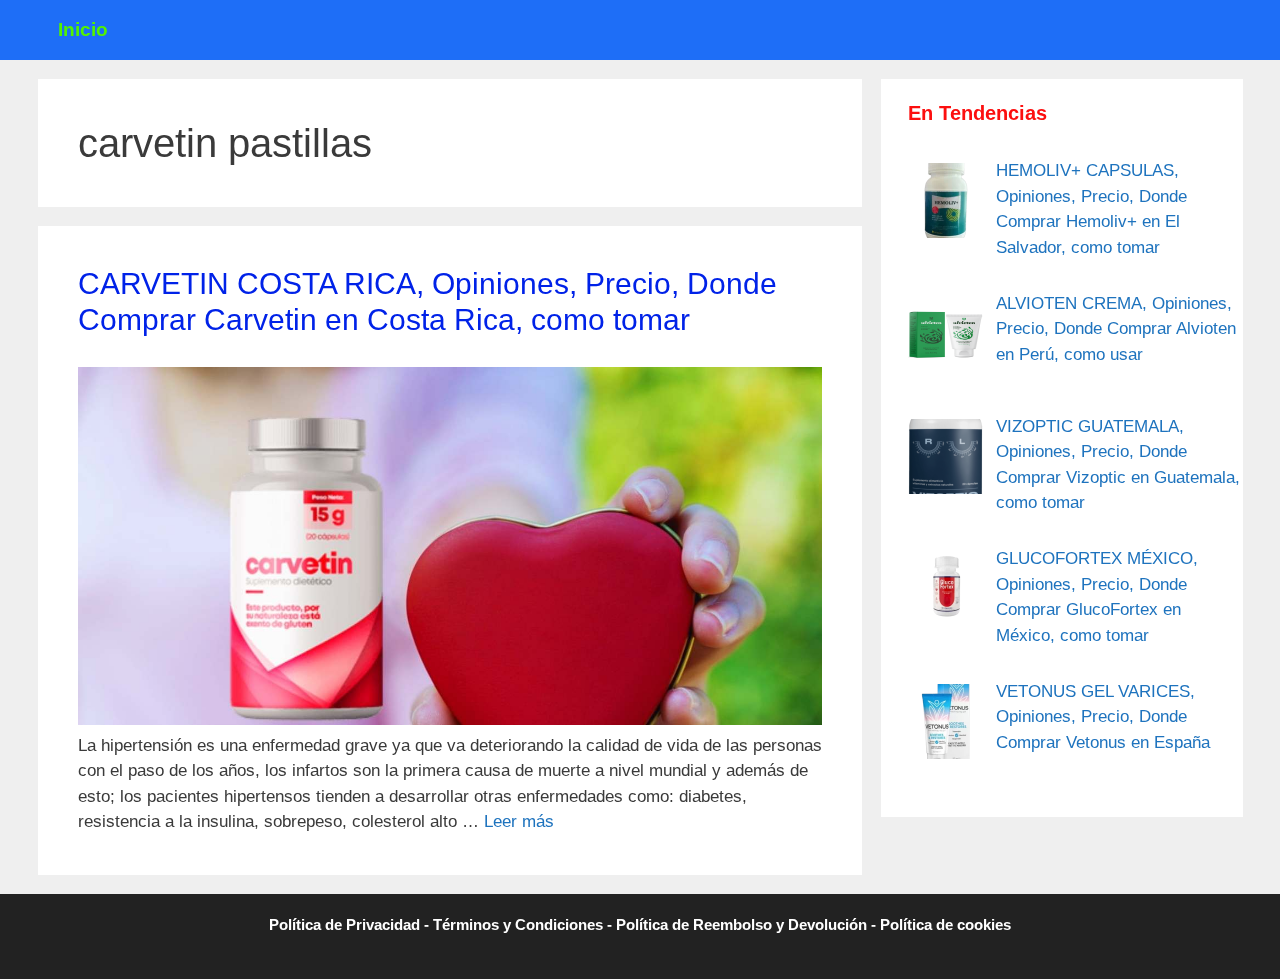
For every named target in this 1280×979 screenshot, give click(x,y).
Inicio (83, 29)
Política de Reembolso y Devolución (741, 924)
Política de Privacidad (344, 924)
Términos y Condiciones (518, 924)
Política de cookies (945, 924)
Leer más (519, 821)
